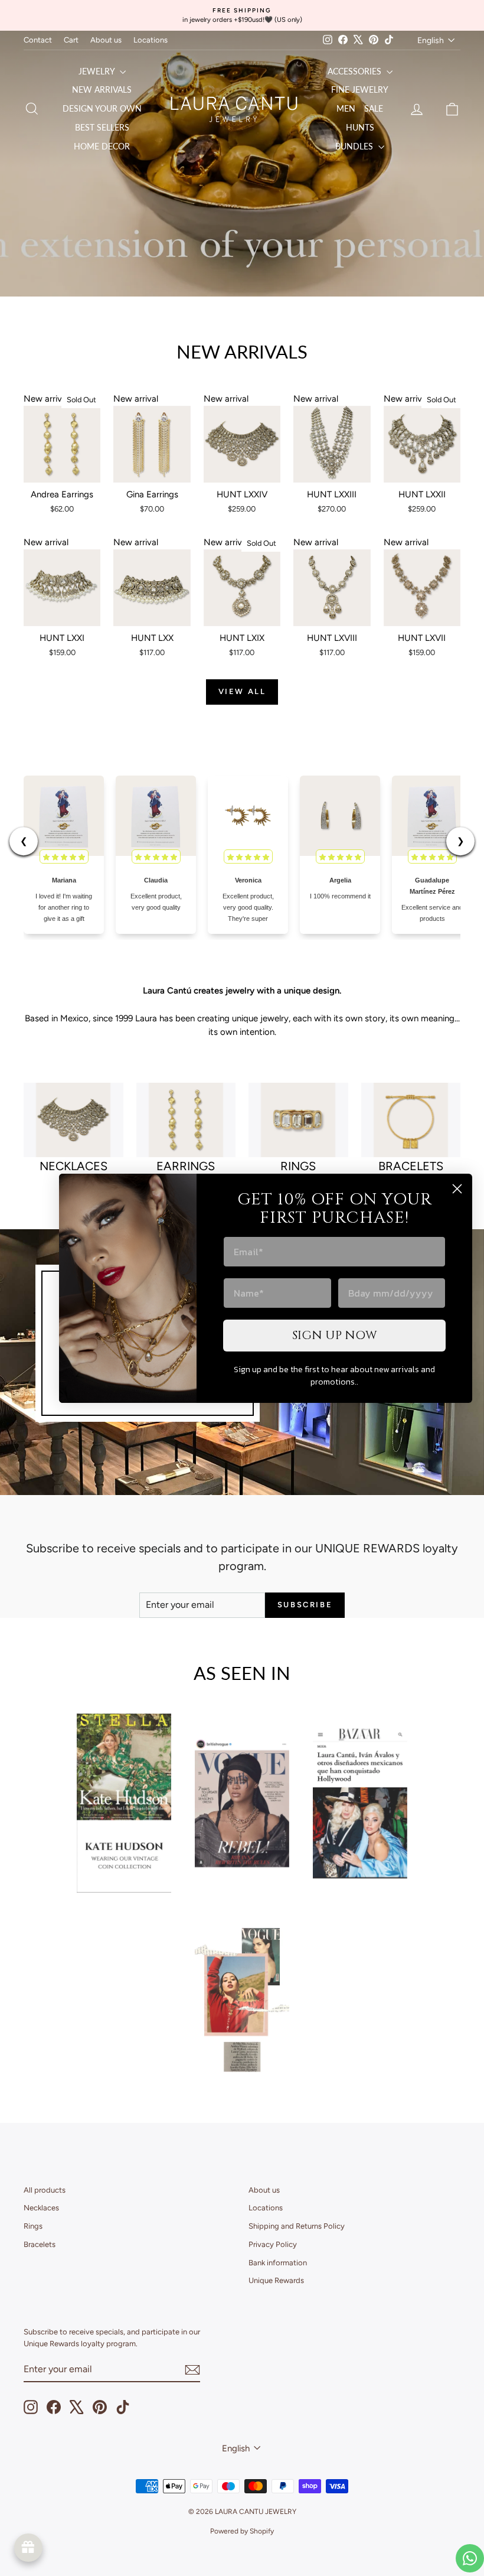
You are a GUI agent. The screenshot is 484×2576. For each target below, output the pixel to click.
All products (45, 2190)
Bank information (278, 2263)
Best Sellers (102, 127)
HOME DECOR (102, 146)
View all (242, 691)
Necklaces (41, 2208)
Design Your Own (102, 108)
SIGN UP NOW (335, 1335)
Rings (33, 2226)
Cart (71, 40)
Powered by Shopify (242, 2531)
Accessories (356, 71)
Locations (151, 40)
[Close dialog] (457, 1189)
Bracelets (40, 2244)
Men (346, 108)
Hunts (360, 127)
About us (106, 40)
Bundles (355, 146)
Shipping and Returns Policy (297, 2226)
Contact (38, 40)
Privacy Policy (273, 2244)
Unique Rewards (276, 2280)
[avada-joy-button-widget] (28, 2548)
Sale (374, 108)
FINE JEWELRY (360, 89)
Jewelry (98, 71)
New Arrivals (102, 89)
